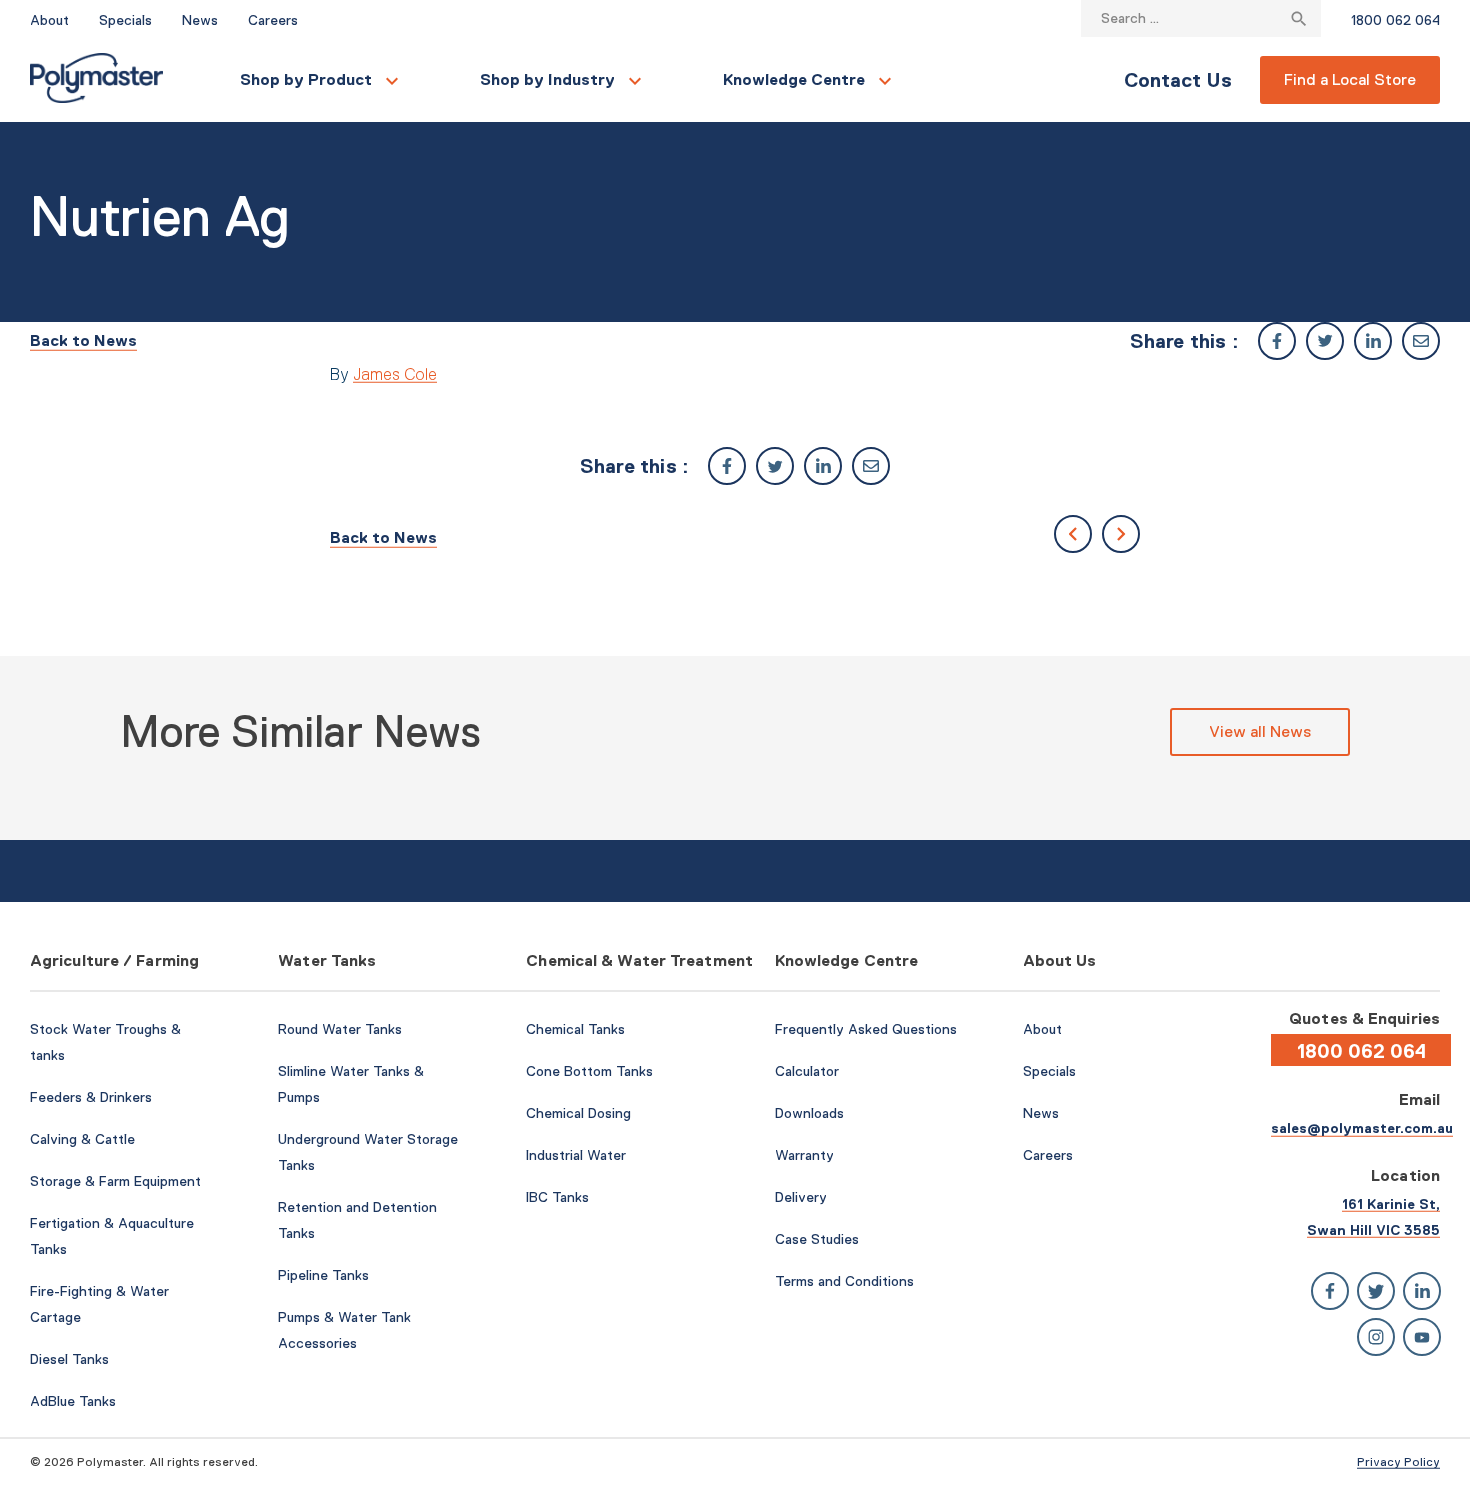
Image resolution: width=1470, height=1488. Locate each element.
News (200, 20)
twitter (1325, 341)
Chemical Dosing (578, 1113)
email (1421, 341)
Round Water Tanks (340, 1029)
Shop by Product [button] (306, 79)
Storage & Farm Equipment (115, 1181)
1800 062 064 (1395, 20)
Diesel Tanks (69, 1359)
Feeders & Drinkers (91, 1097)
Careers (273, 20)
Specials (125, 20)
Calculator (807, 1071)
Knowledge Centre (794, 79)
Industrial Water (576, 1155)
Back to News (83, 340)
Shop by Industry (547, 79)
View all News (1260, 731)
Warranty (804, 1155)
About (49, 20)
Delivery (801, 1197)
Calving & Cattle (82, 1139)
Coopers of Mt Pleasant (1121, 534)
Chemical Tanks (575, 1029)
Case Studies (817, 1239)
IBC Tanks (557, 1197)
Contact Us (1178, 80)
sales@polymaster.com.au (1362, 1128)
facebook (1277, 341)
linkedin (1373, 341)
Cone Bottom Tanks (589, 1071)
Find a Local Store (1350, 79)
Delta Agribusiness (1073, 534)
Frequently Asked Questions (866, 1029)
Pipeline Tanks (323, 1275)
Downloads (809, 1113)
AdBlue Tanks (73, 1401)
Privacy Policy (1398, 1462)
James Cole (395, 374)
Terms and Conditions (844, 1281)
